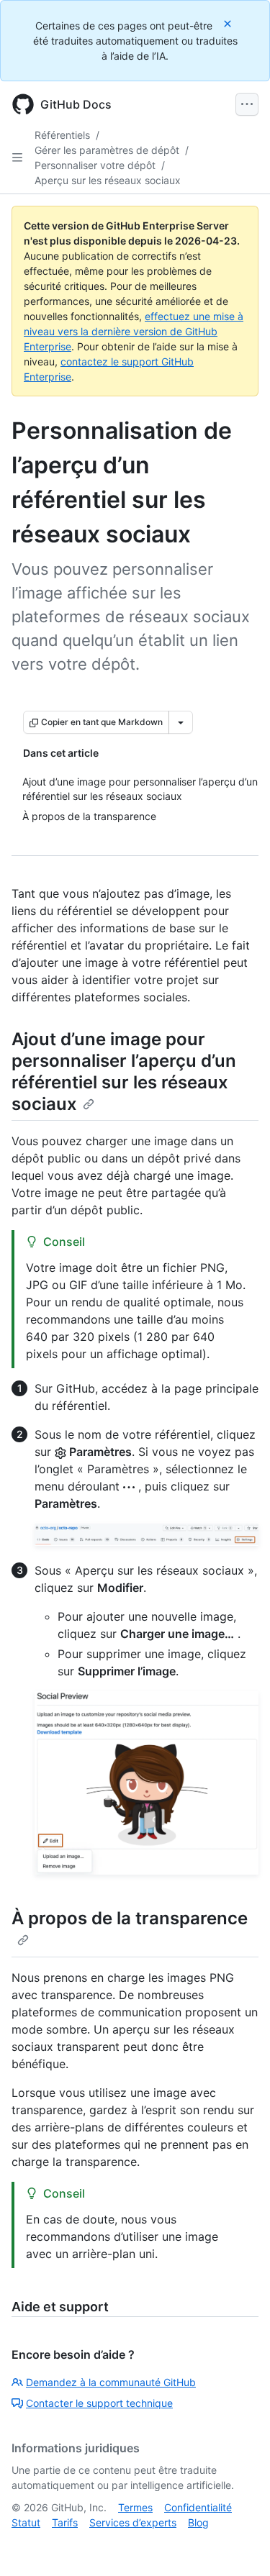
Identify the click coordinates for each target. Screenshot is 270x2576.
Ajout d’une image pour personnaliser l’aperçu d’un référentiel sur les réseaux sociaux (124, 1071)
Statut (26, 2522)
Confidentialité (198, 2507)
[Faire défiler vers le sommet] (238, 2544)
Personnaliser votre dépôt (95, 165)
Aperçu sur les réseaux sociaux (108, 180)
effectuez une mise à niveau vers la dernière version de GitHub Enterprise (134, 331)
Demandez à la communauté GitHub (111, 2382)
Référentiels (62, 135)
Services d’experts (133, 2522)
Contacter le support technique (99, 2403)
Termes (135, 2507)
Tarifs (65, 2522)
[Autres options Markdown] (181, 722)
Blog (198, 2522)
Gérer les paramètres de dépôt (107, 150)
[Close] (229, 23)
